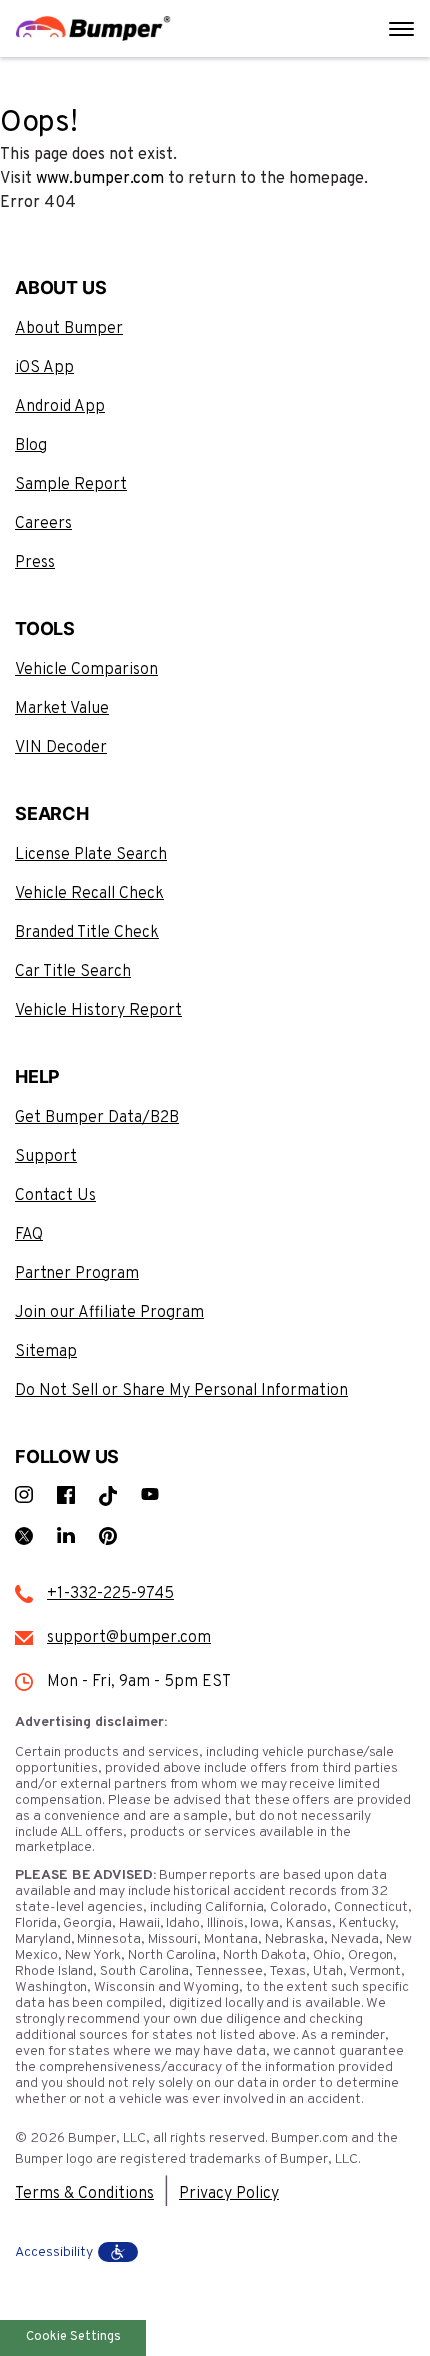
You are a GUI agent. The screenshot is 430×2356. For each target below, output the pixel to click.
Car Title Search (73, 972)
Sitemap (46, 1352)
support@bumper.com (129, 1638)
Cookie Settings (73, 2337)
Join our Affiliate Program (109, 1313)
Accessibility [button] (54, 2252)
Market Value (62, 709)
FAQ (29, 1235)
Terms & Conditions (84, 2194)
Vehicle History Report (98, 1011)
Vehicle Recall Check (89, 894)
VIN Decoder (61, 748)
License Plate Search (91, 855)
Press (35, 563)
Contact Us (55, 1196)
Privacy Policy (229, 2194)
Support (46, 1157)
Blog (31, 446)
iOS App (44, 368)
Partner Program (77, 1274)
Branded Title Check (87, 933)
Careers (43, 524)
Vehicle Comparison (86, 670)
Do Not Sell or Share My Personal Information (181, 1391)
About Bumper (69, 329)
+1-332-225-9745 (110, 1594)
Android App (60, 407)
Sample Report (71, 485)
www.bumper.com (100, 179)
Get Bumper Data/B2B (97, 1118)
